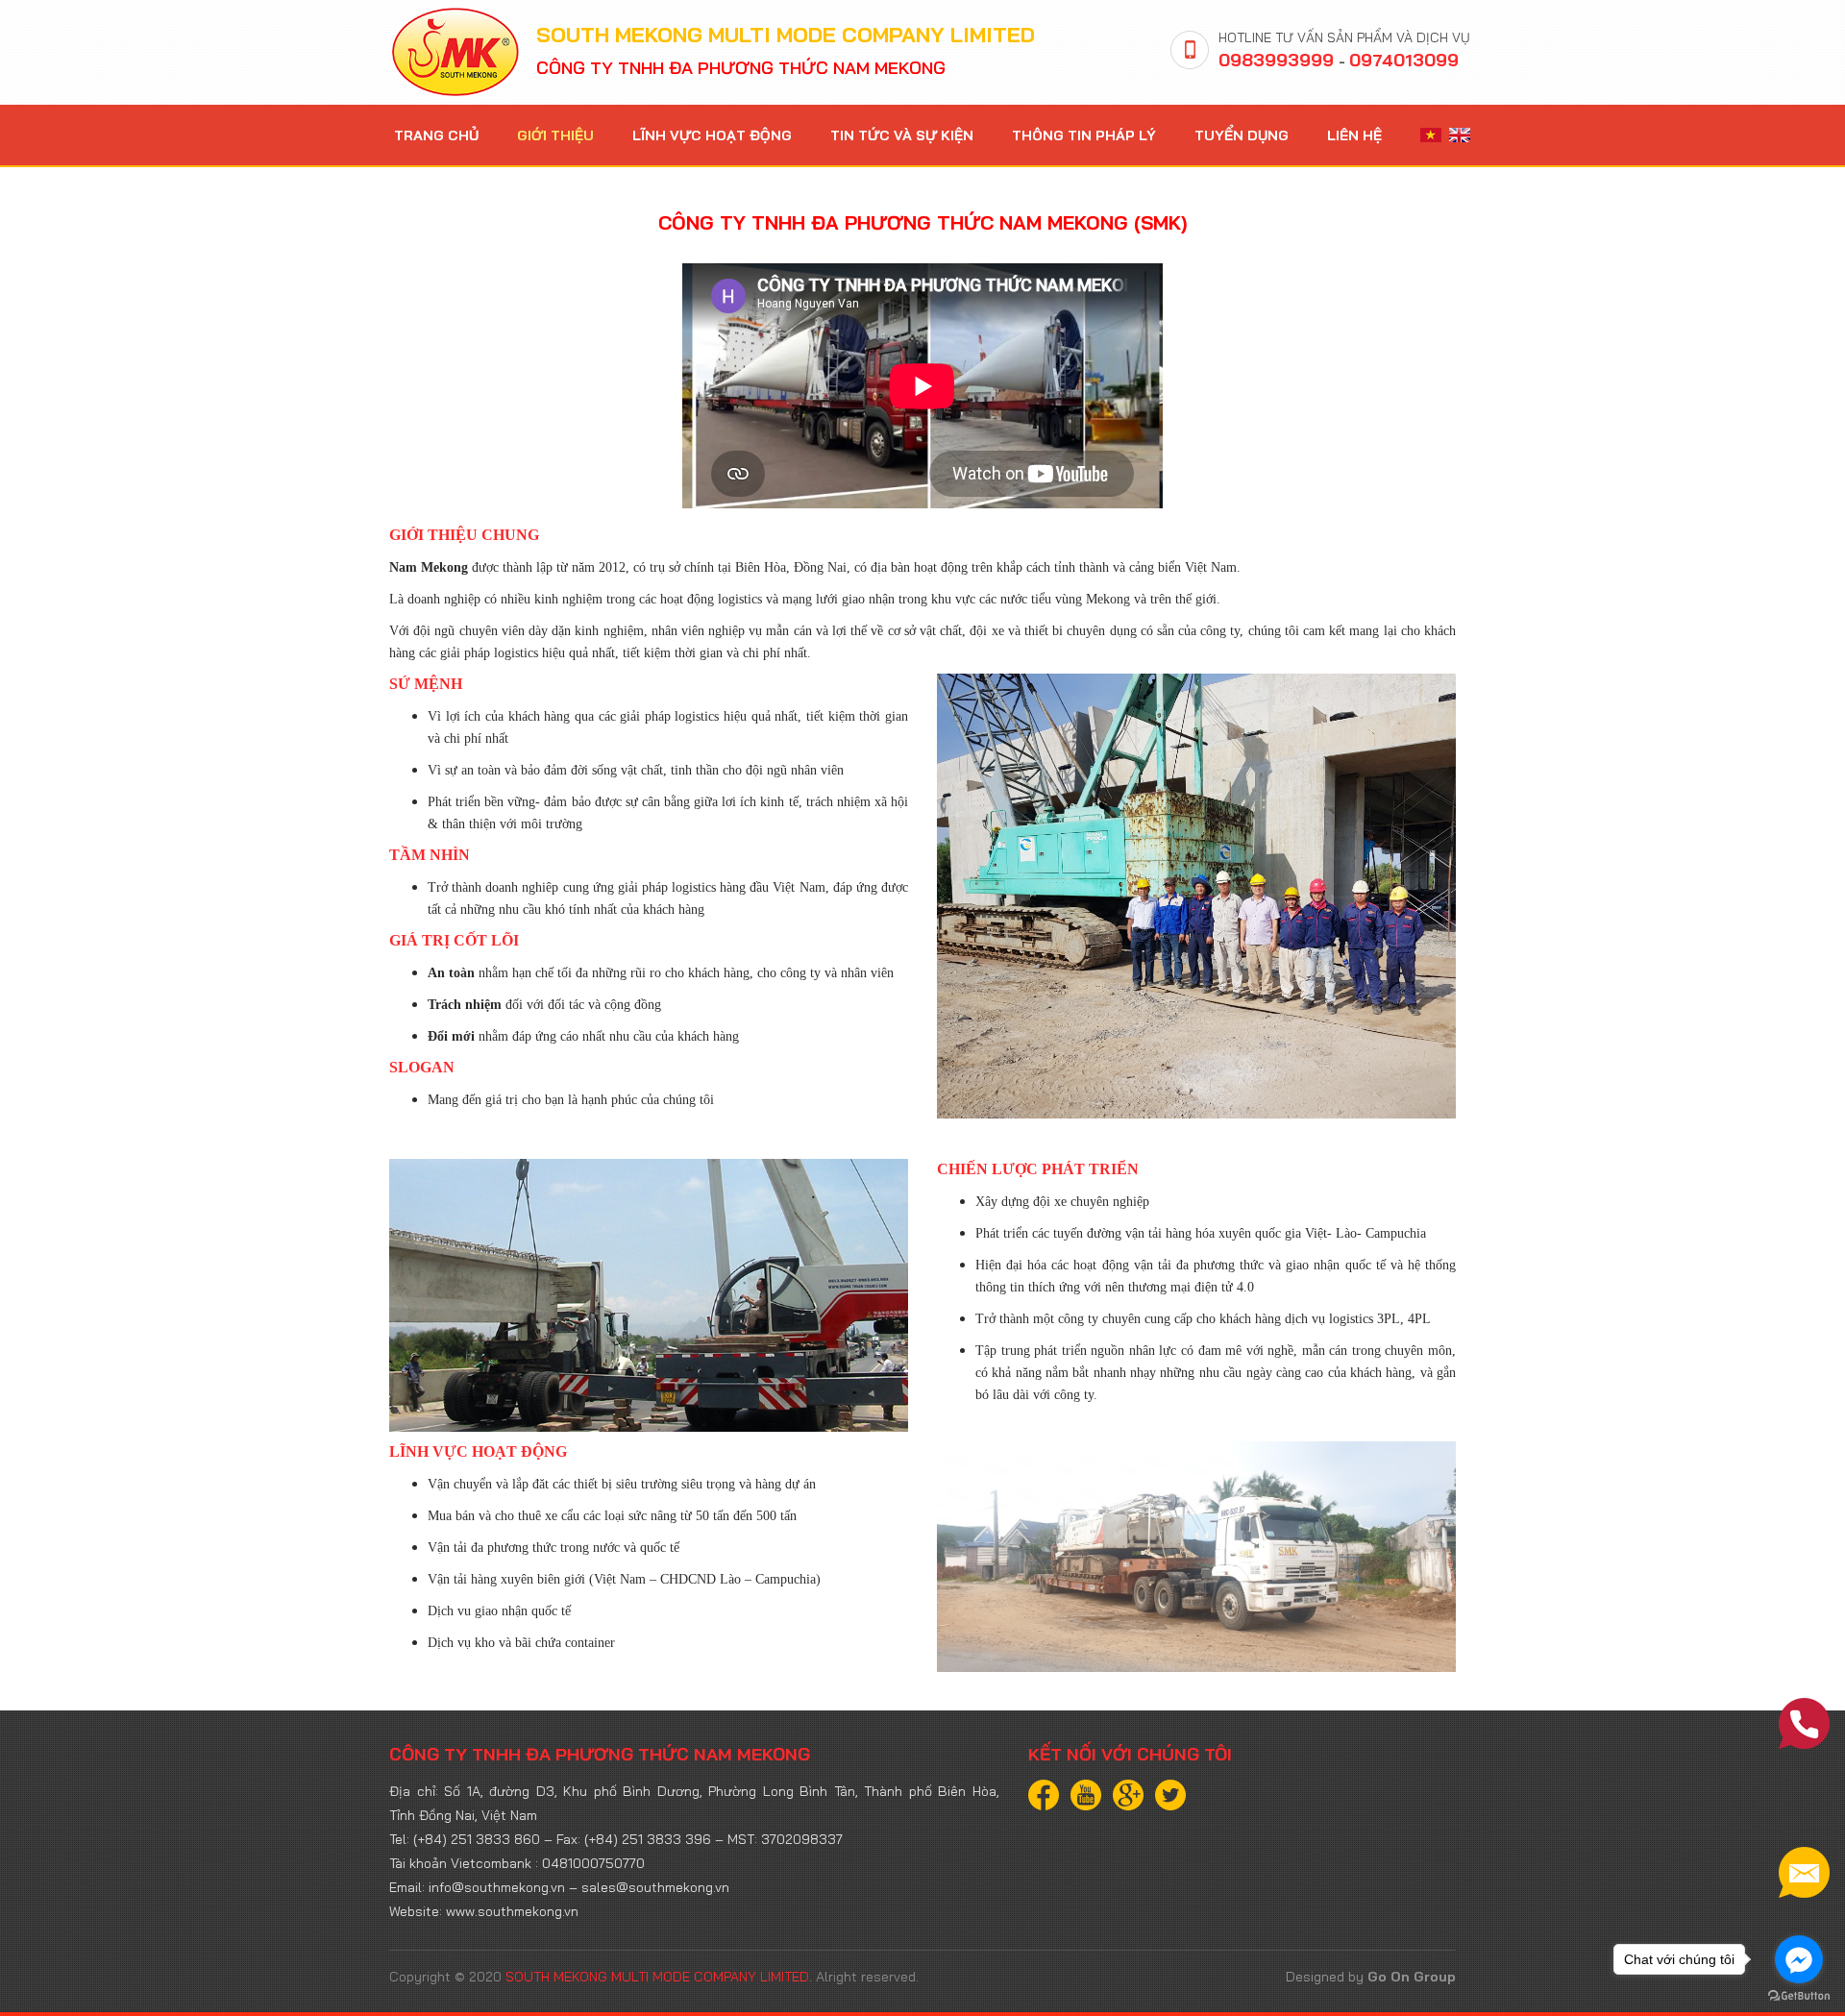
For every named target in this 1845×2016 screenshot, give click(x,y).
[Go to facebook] (1799, 1959)
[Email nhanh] (1804, 1873)
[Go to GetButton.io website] (1799, 1996)
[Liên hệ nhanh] (1804, 1724)
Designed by (1371, 1977)
